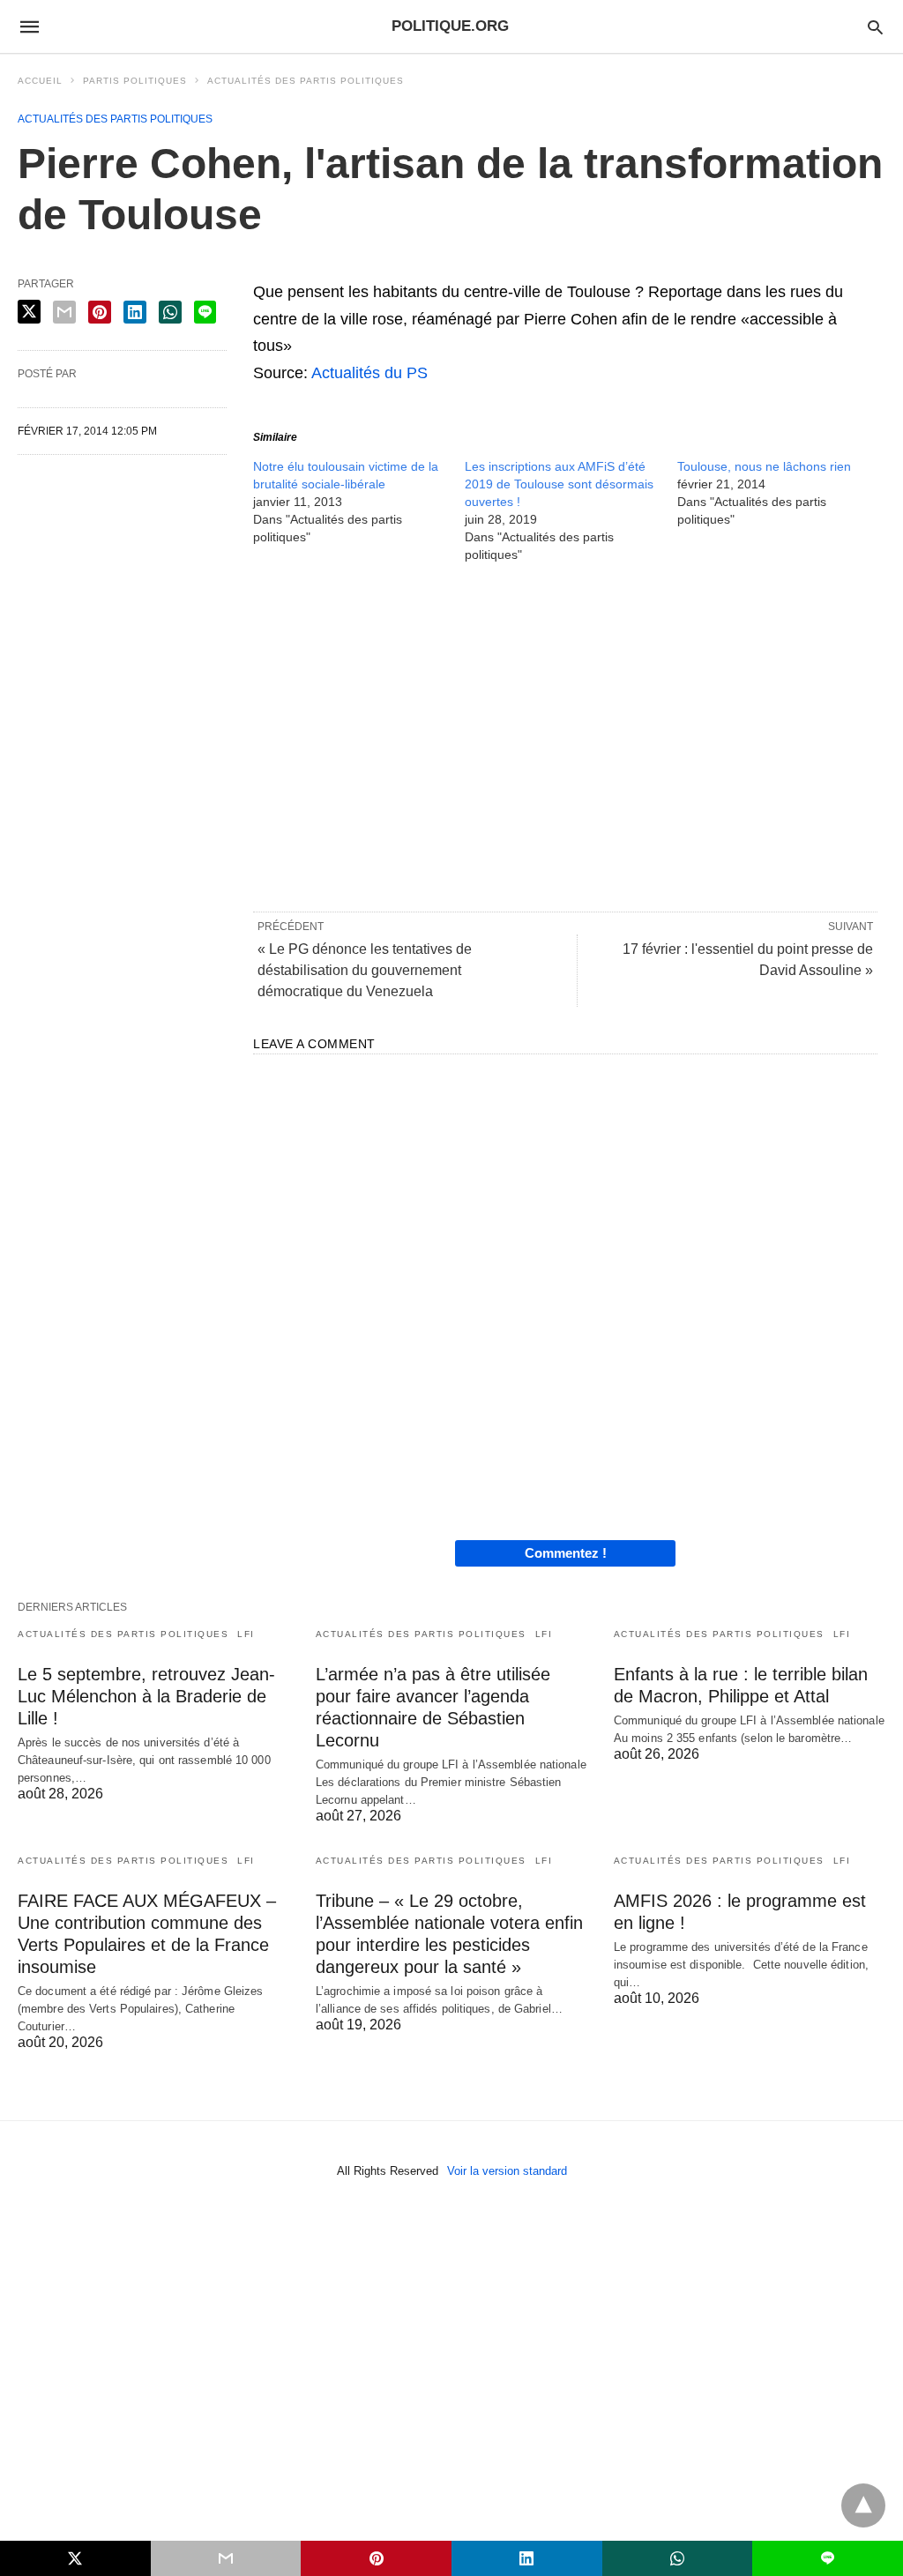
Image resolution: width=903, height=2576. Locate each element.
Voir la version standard (507, 2171)
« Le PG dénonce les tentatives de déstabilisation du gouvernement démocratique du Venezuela (365, 970)
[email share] (64, 312)
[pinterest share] (100, 312)
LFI (246, 1634)
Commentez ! (566, 1553)
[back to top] (863, 2505)
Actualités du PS (369, 373)
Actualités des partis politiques (306, 81)
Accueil (40, 81)
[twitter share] (29, 312)
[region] (565, 736)
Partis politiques (135, 81)
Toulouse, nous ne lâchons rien (764, 466)
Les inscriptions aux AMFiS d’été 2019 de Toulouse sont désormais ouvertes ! (559, 484)
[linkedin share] (135, 312)
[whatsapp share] (170, 312)
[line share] (205, 312)
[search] (875, 27)
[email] (226, 2558)
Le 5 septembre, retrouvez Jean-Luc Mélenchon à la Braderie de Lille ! (146, 1696)
